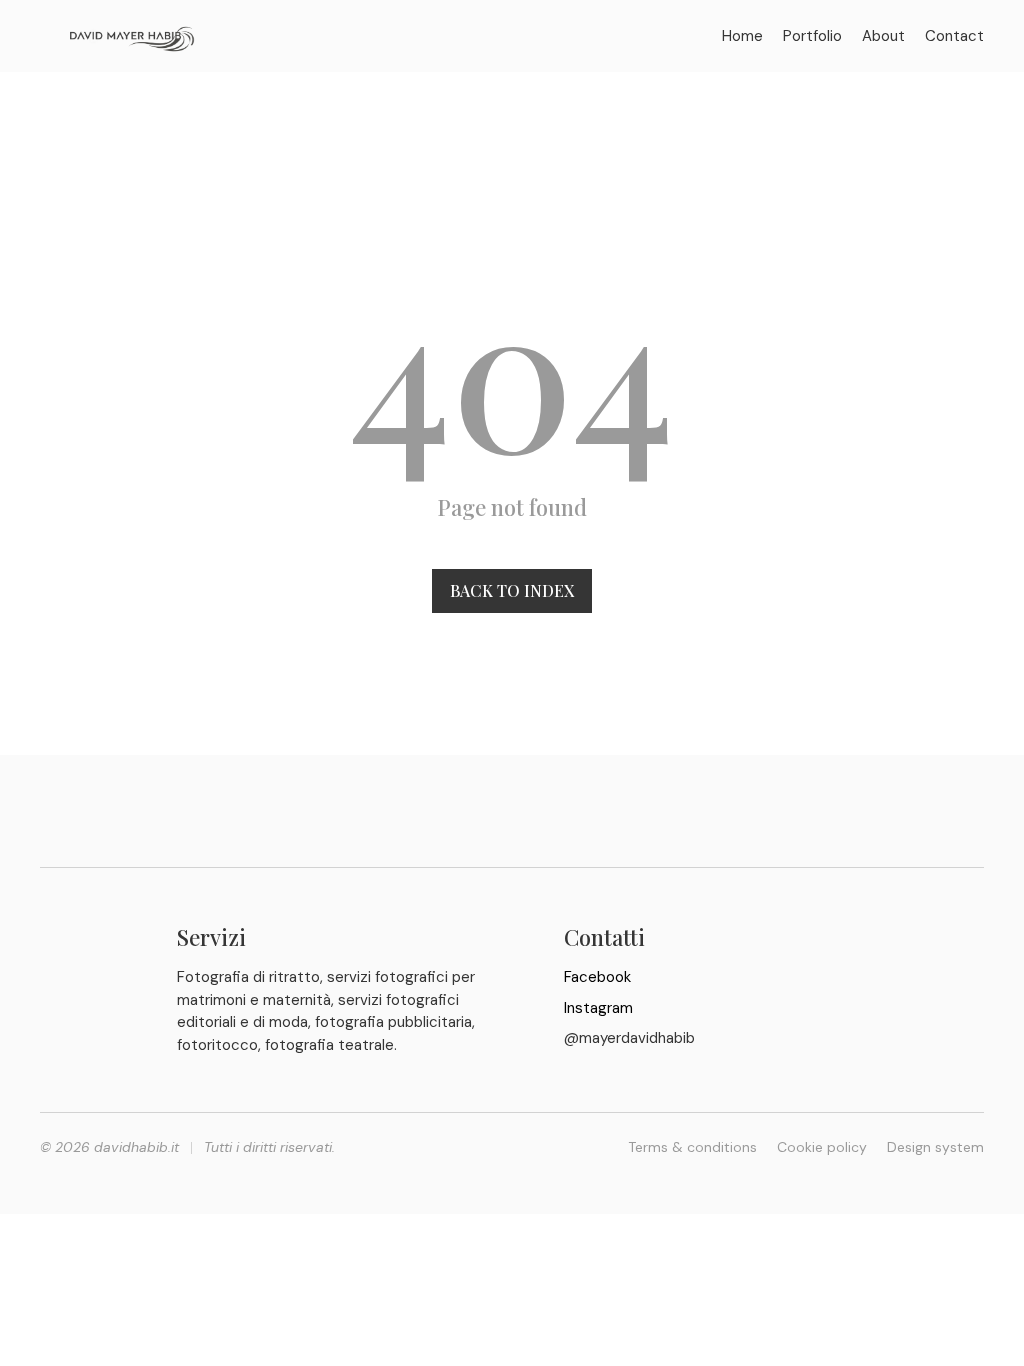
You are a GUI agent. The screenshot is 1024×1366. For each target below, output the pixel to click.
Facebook (597, 977)
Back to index (512, 590)
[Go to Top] (992, 1334)
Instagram (598, 1008)
